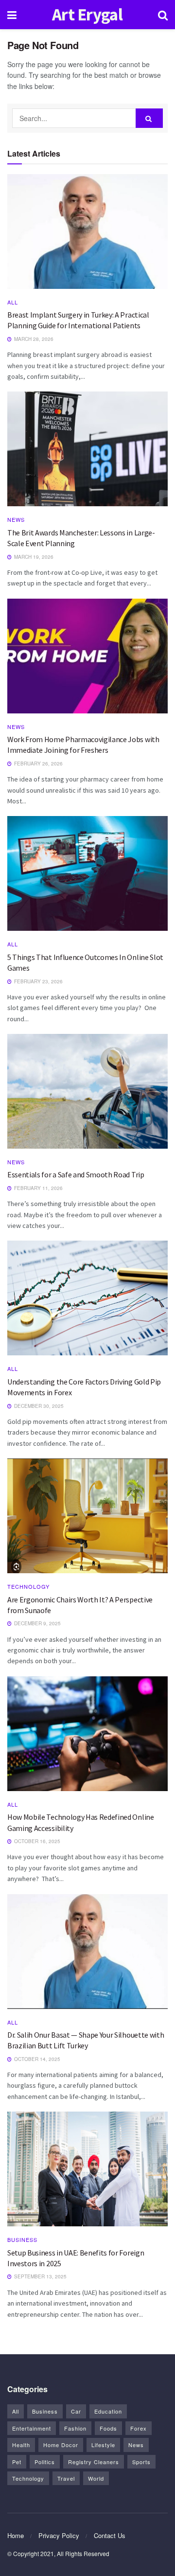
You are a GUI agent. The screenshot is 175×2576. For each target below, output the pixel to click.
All (13, 302)
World (96, 2478)
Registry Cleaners (94, 2462)
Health (21, 2445)
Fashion (75, 2428)
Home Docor (61, 2445)
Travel (66, 2478)
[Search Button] (149, 118)
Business (22, 2240)
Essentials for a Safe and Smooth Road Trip (76, 1174)
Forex (139, 2428)
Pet (17, 2462)
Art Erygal (87, 15)
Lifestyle (103, 2445)
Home (16, 2535)
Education (108, 2411)
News (16, 520)
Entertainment (32, 2428)
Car (76, 2411)
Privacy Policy (59, 2535)
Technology (28, 1587)
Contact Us (110, 2535)
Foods (108, 2428)
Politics (45, 2462)
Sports (141, 2462)
